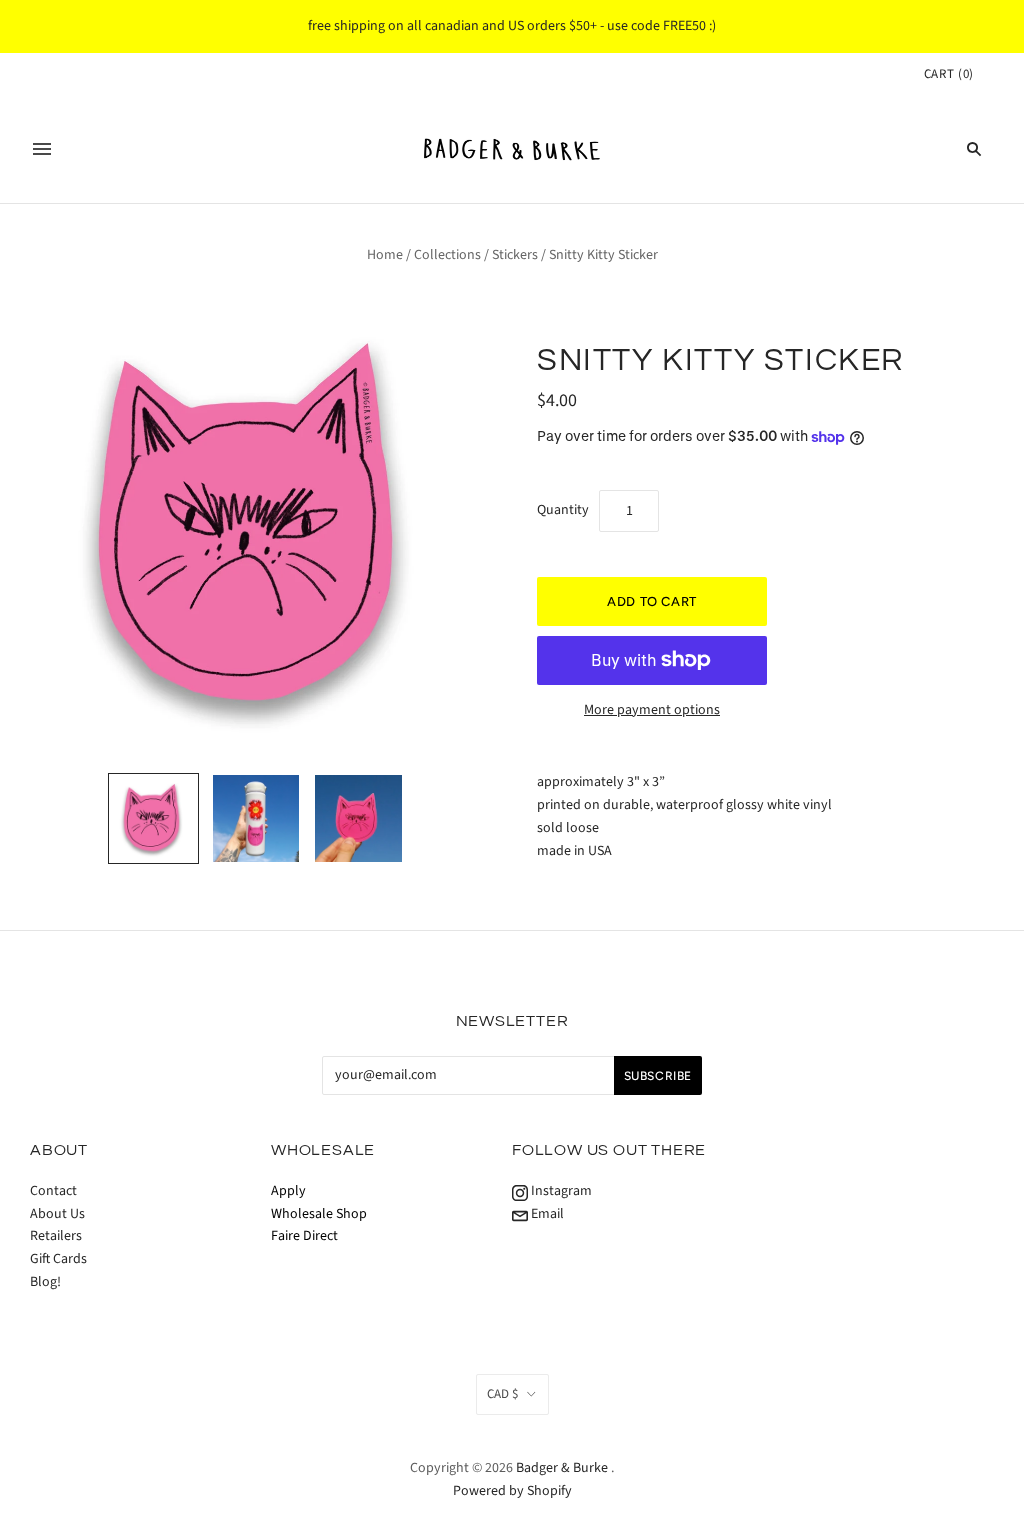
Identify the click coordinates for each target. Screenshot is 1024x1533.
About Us (57, 1214)
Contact (53, 1191)
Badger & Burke (563, 1468)
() (949, 74)
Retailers (56, 1236)
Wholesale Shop (319, 1214)
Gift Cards (58, 1259)
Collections (447, 255)
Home (385, 255)
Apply (288, 1191)
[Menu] (42, 149)
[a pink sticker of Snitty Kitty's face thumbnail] (153, 818)
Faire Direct (304, 1236)
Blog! (45, 1282)
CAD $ (502, 1394)
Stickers (515, 255)
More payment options (652, 710)
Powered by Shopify (512, 1491)
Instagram (560, 1191)
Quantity (563, 510)
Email (546, 1214)
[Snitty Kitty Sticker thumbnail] (256, 818)
